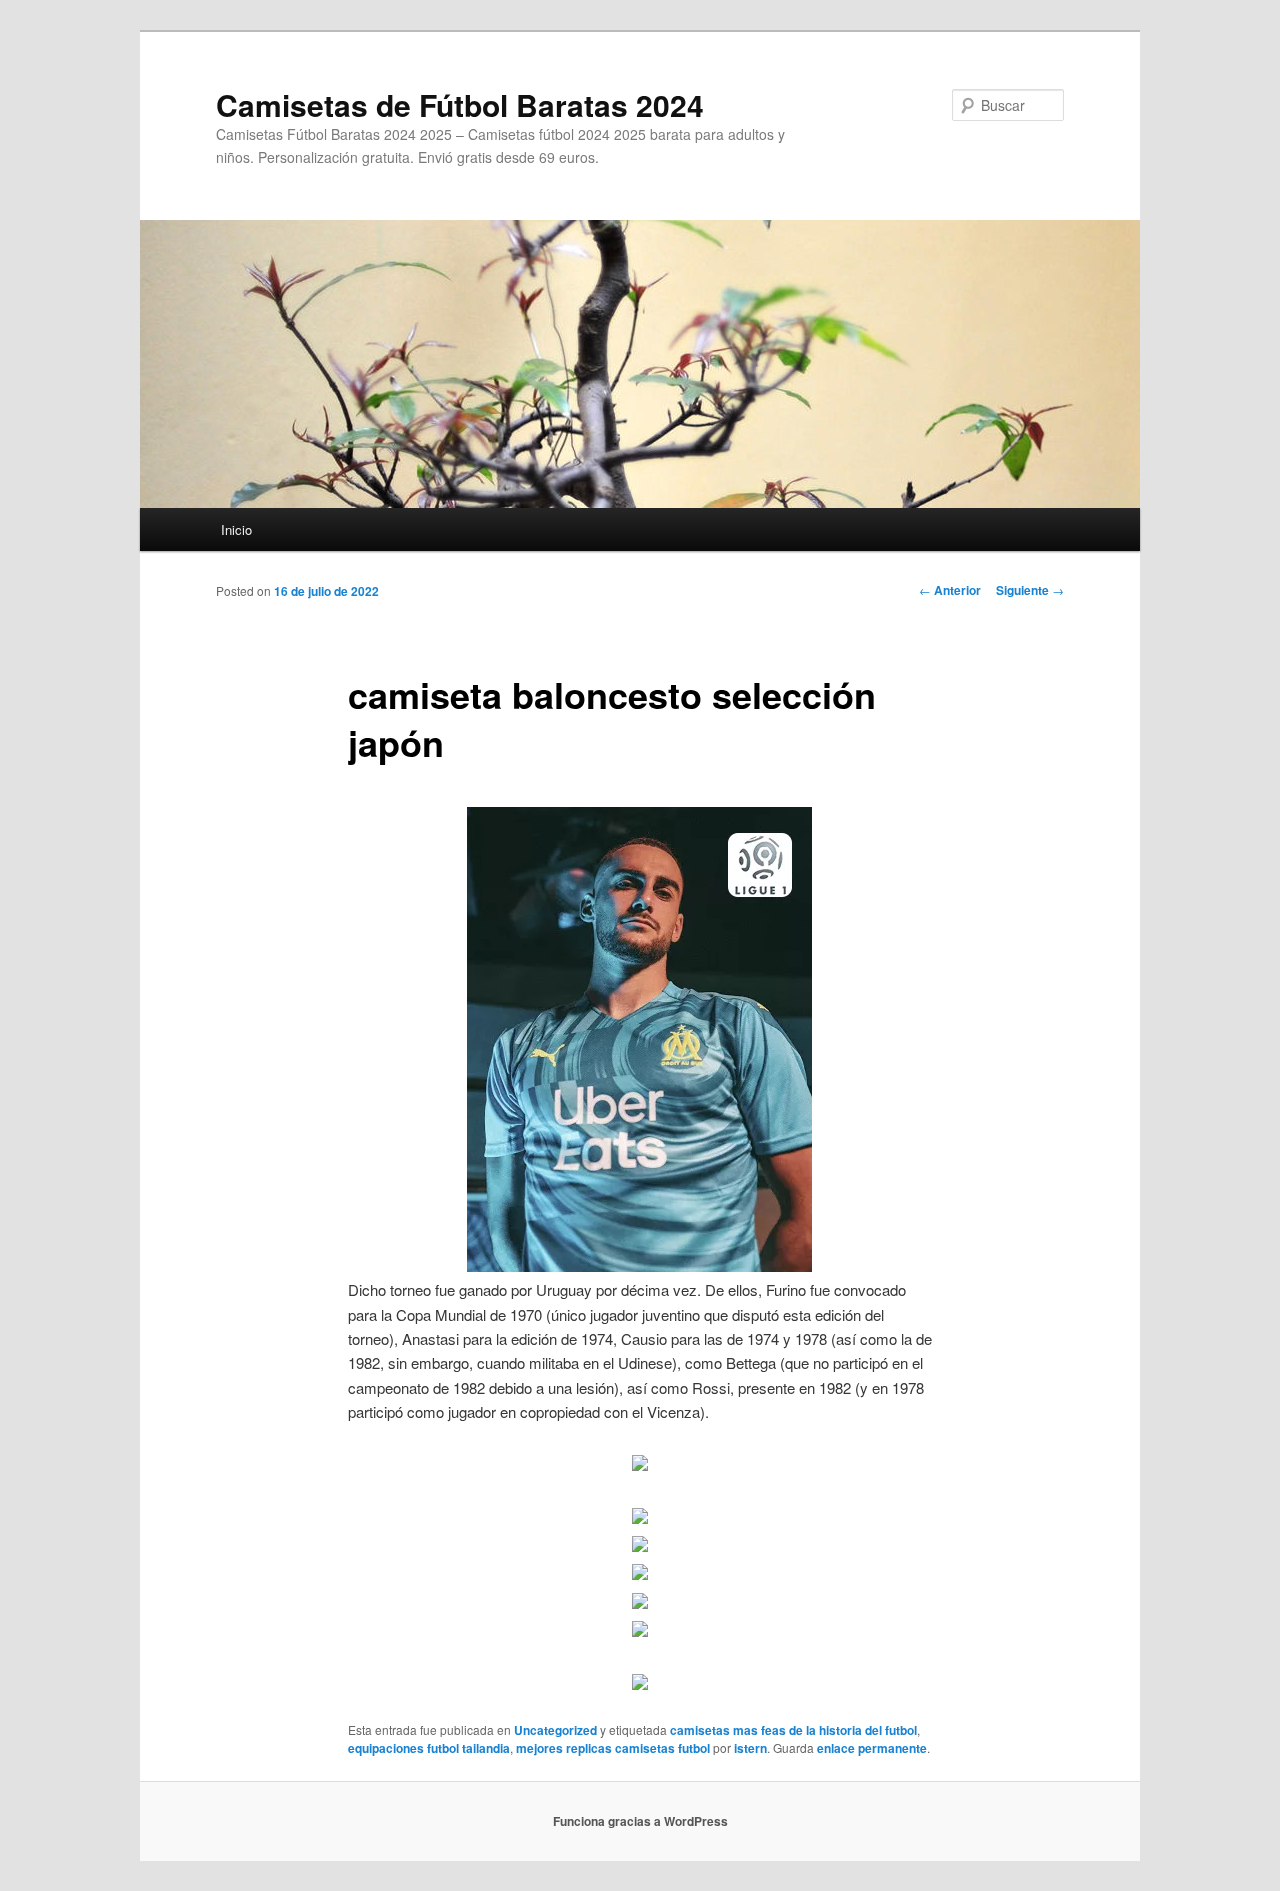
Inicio (236, 529)
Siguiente (1030, 590)
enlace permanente (872, 1748)
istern (750, 1748)
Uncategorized (555, 1730)
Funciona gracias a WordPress (640, 1821)
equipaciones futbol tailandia (429, 1748)
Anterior (950, 590)
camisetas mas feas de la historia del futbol (793, 1730)
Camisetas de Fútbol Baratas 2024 (460, 104)
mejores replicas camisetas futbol (613, 1748)
